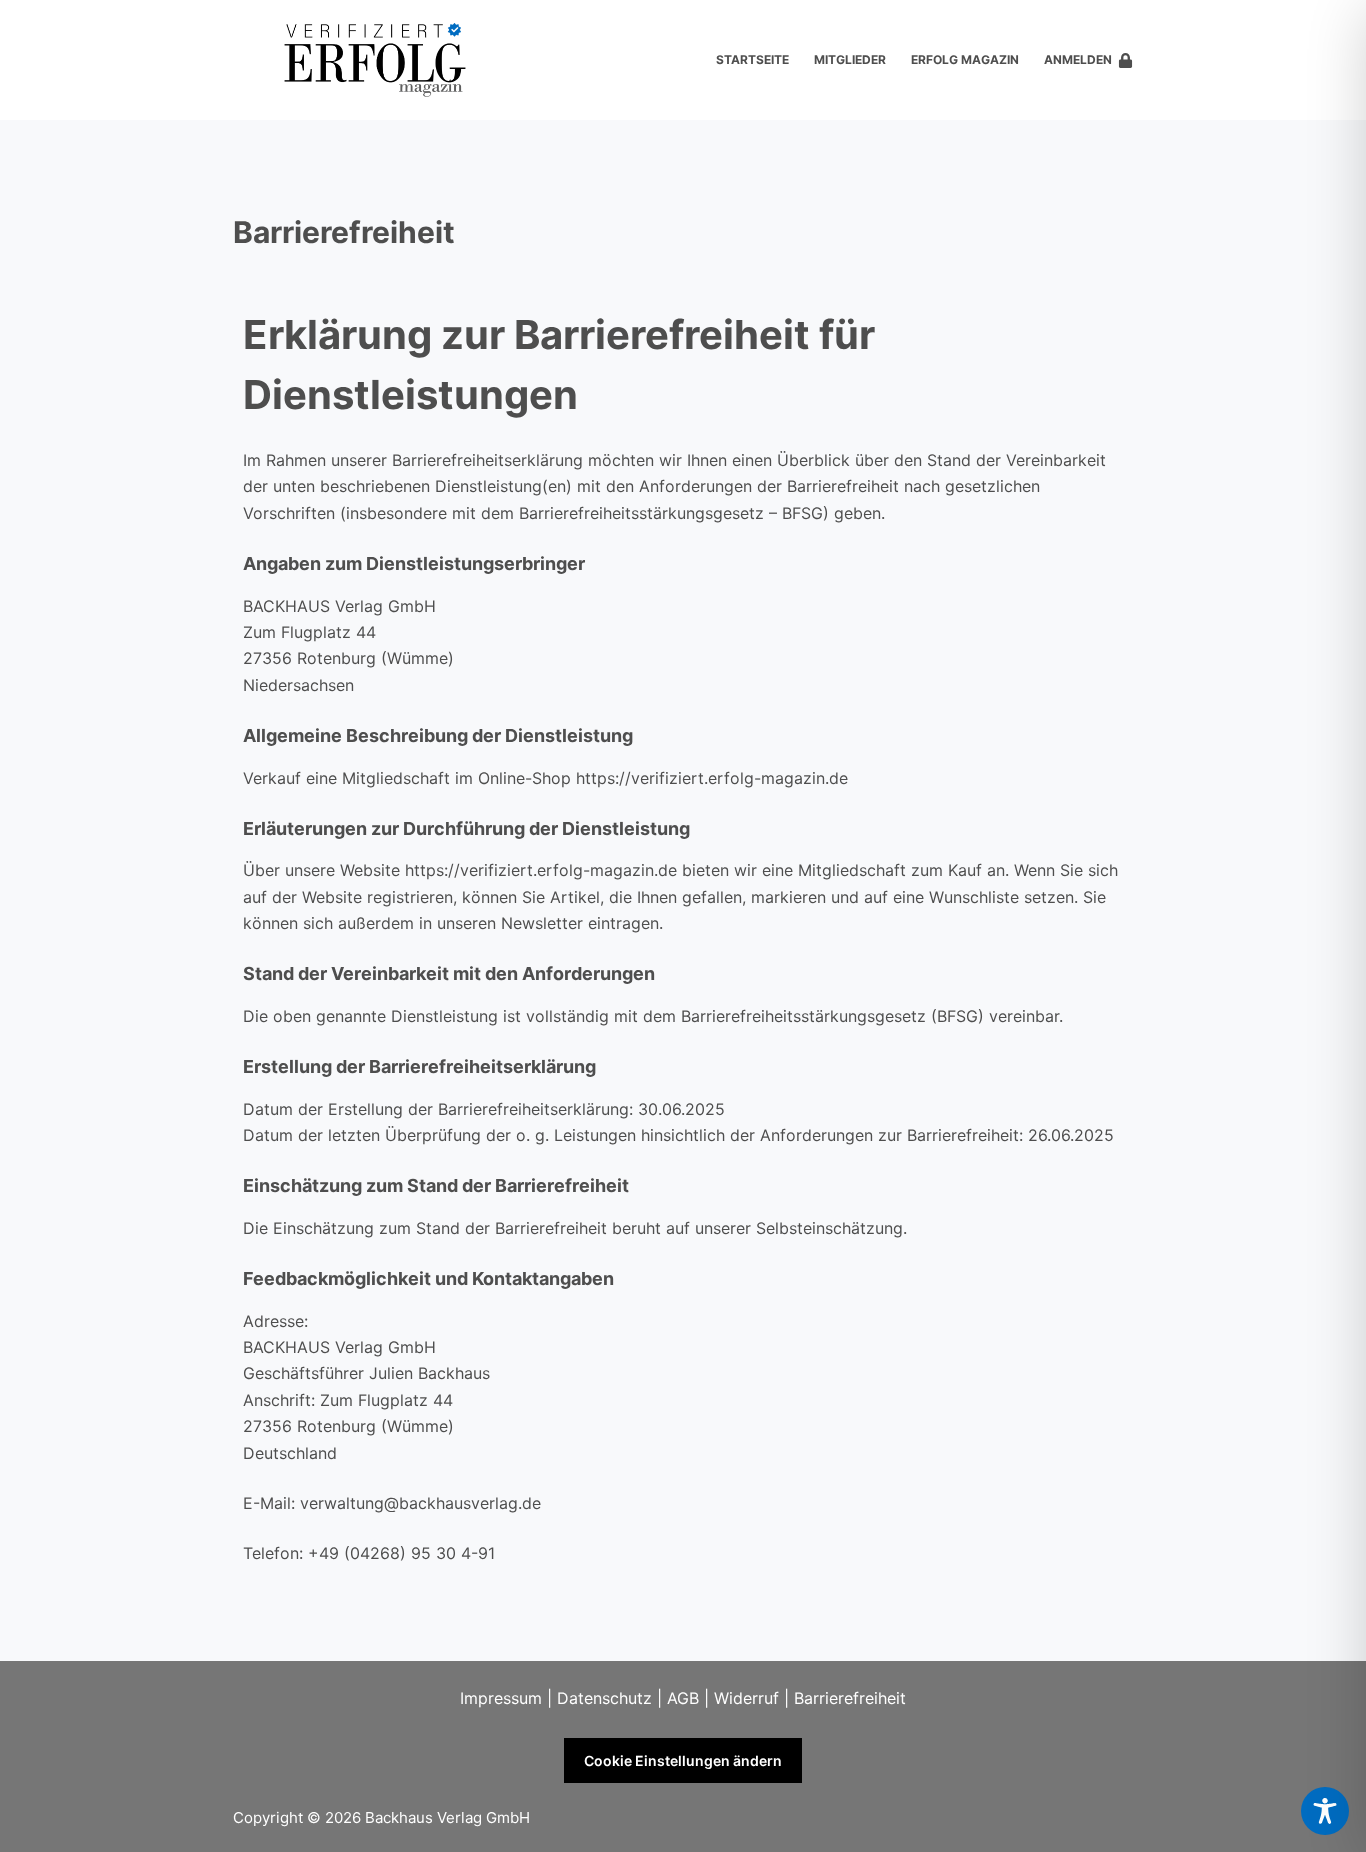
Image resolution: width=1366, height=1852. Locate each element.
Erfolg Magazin (965, 59)
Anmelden (1078, 59)
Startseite (752, 59)
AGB (683, 1698)
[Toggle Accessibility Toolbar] (1325, 1811)
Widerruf (746, 1698)
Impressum (501, 1698)
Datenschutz (604, 1698)
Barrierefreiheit (850, 1698)
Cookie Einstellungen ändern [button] (683, 1760)
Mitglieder (850, 59)
